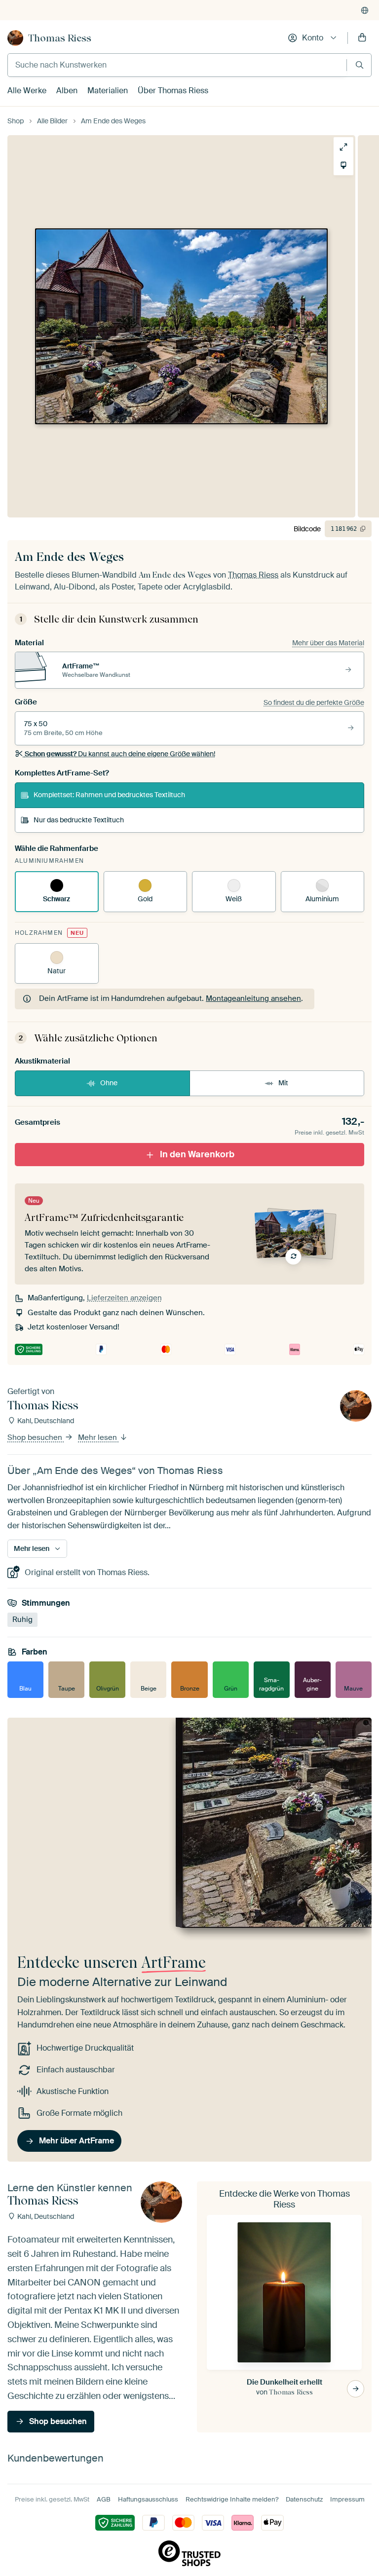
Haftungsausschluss (148, 2499)
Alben (67, 91)
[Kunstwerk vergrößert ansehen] (343, 147)
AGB (104, 2499)
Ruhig (22, 1619)
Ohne (109, 1083)
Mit (283, 1083)
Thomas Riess (60, 38)
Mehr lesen (98, 1437)
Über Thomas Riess (173, 91)
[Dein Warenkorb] (362, 38)
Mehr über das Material (328, 643)
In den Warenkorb (197, 1154)
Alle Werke (27, 91)
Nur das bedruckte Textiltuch (79, 820)
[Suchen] (360, 65)
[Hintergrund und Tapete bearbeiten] (343, 165)
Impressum (347, 2499)
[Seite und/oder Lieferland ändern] (365, 10)
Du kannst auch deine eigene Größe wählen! (120, 754)
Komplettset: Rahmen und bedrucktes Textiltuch (109, 795)
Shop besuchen (36, 1437)
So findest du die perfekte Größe (314, 702)
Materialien (108, 91)
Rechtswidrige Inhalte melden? (232, 2499)
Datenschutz (304, 2499)
